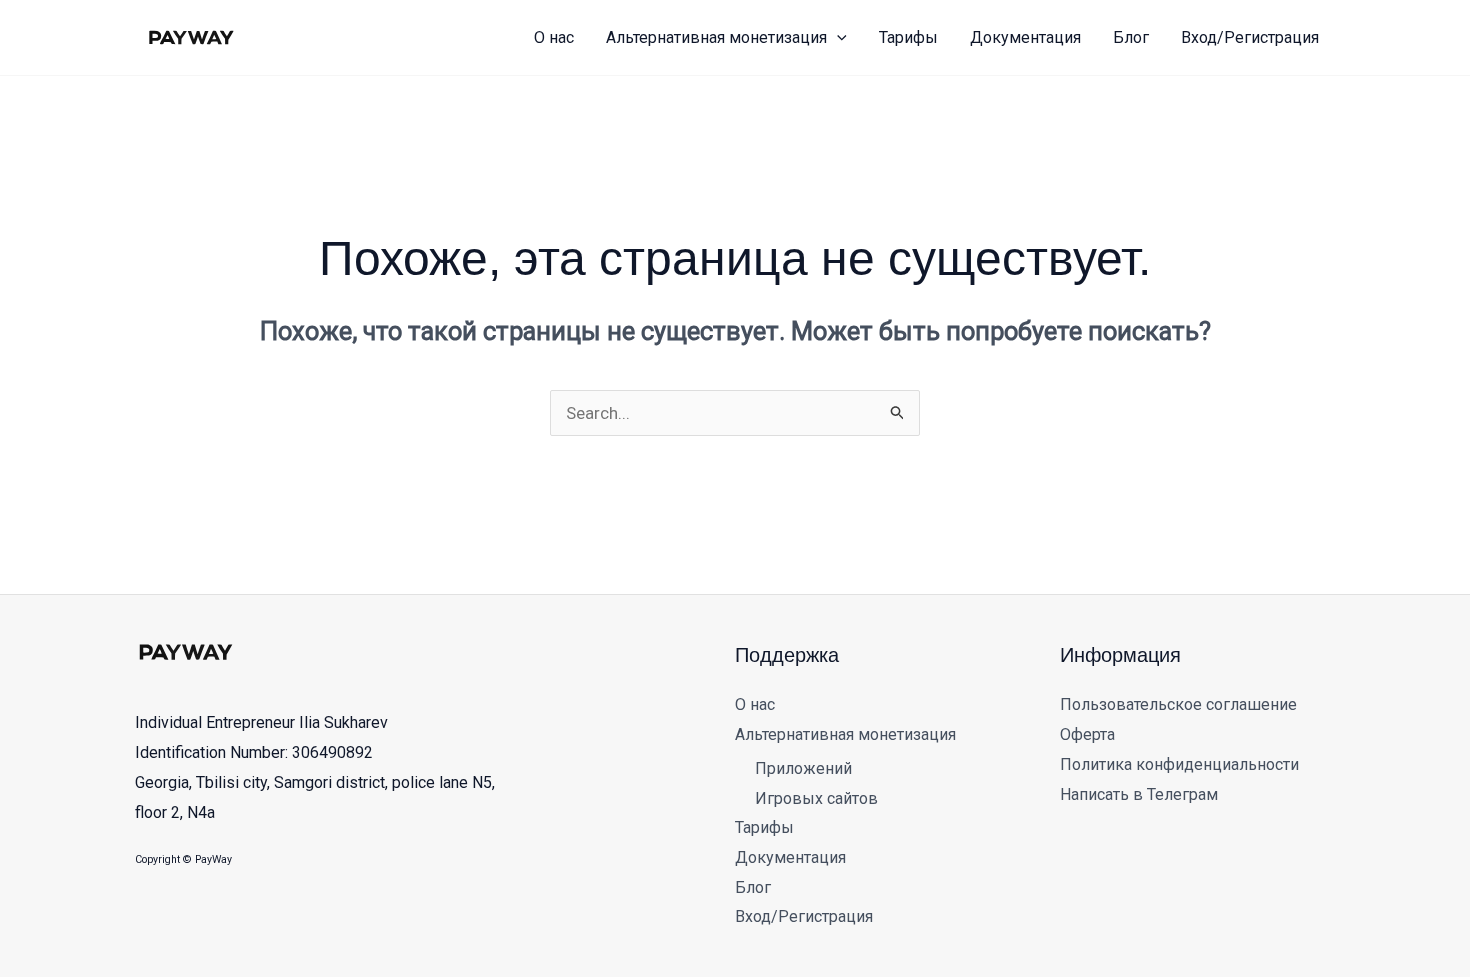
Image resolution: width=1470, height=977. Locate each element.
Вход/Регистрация (804, 916)
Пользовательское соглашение (1178, 704)
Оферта (1087, 734)
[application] (837, 38)
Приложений (803, 768)
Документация (790, 857)
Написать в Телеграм (1139, 794)
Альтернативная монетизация (845, 734)
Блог (753, 887)
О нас (755, 704)
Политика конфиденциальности (1179, 764)
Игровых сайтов (816, 798)
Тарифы (764, 827)
